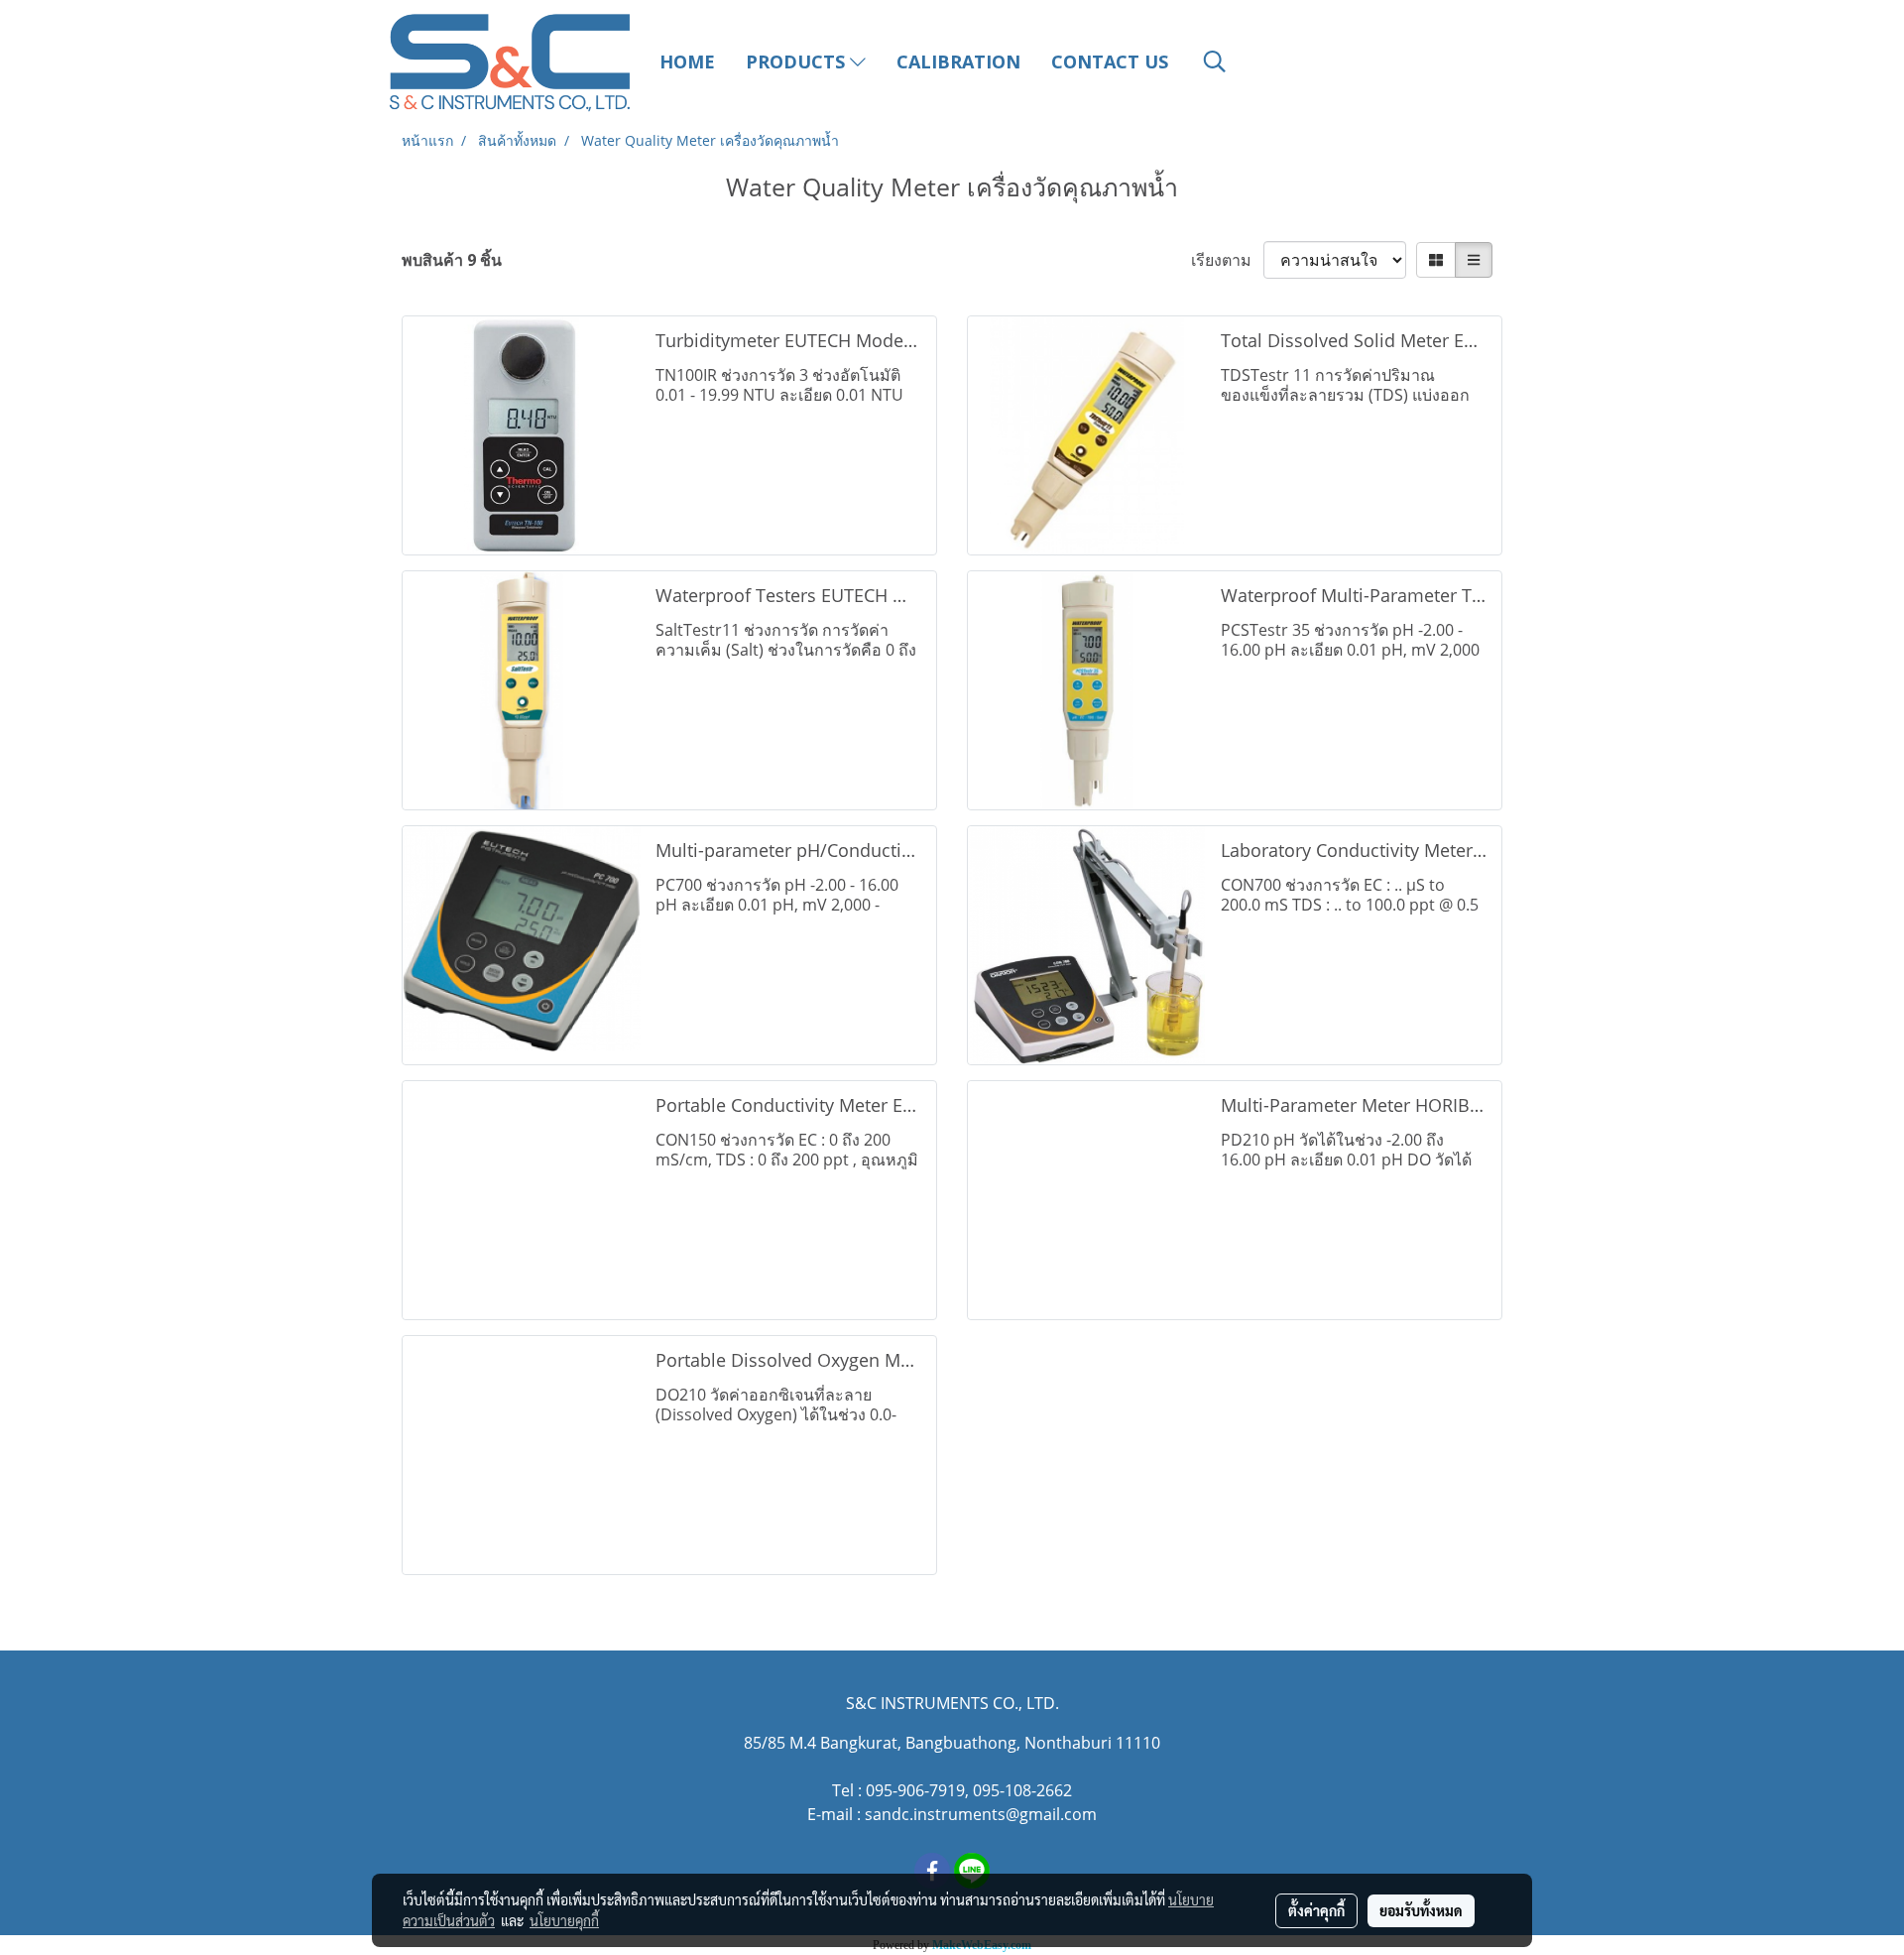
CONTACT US (1110, 61)
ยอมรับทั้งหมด (1421, 1910)
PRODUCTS (798, 61)
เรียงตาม (1227, 260)
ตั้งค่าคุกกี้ (1316, 1910)
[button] (1215, 61)
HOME (687, 61)
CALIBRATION (958, 61)
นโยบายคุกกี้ (564, 1920)
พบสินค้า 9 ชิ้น (452, 260)
